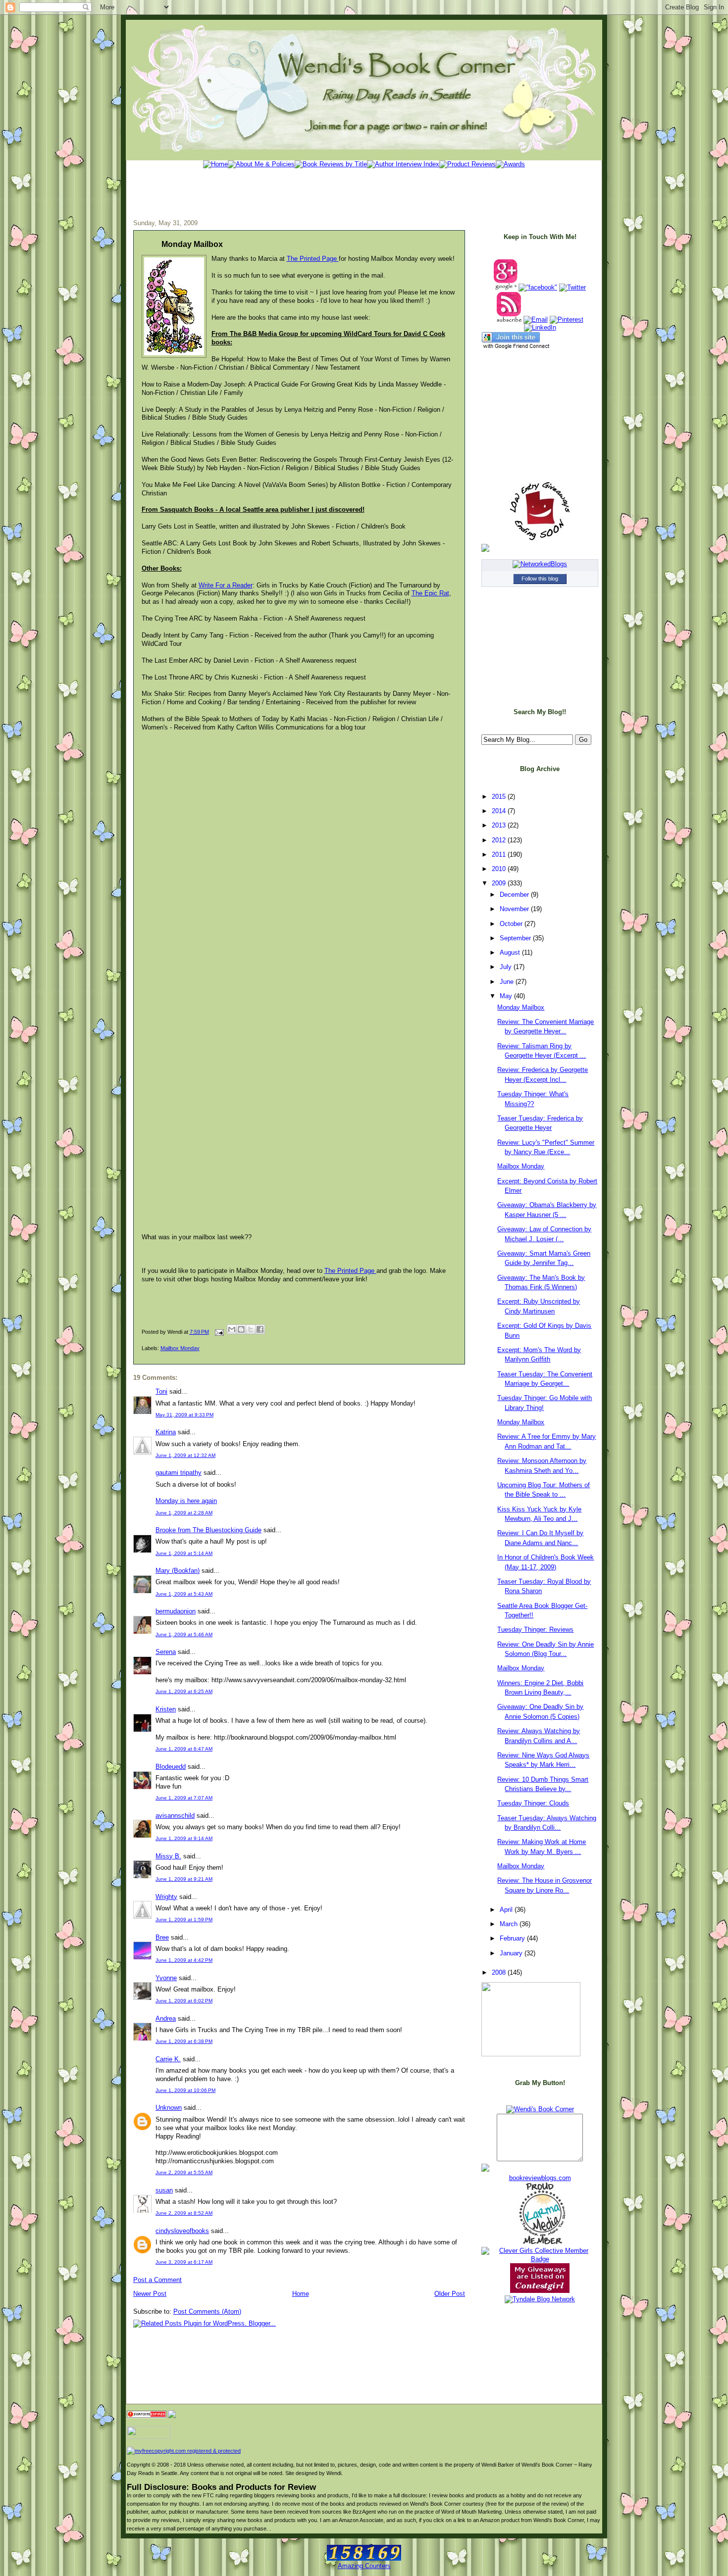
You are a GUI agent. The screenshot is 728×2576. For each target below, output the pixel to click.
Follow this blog (540, 579)
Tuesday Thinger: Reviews (535, 1629)
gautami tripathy (179, 1473)
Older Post (450, 2294)
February (513, 1938)
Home (301, 2294)
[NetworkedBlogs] (540, 564)
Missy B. (168, 1856)
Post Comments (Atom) (207, 2311)
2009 (500, 883)
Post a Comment (157, 2280)
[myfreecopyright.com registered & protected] (184, 2451)
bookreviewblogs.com (540, 2178)
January (512, 1953)
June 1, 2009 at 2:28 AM (184, 1513)
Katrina (166, 1432)
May (507, 996)
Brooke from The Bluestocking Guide (208, 1530)
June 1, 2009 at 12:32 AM (185, 1455)
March (510, 1924)
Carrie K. (168, 2059)
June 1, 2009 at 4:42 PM (184, 1960)
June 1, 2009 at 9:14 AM (184, 1838)
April (507, 1910)
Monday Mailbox (192, 244)
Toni (161, 1391)
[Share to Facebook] (260, 1329)
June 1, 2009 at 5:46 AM (184, 1634)
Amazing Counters (364, 2566)
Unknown (169, 2108)
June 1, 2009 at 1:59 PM (184, 1920)
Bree (162, 1937)
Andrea (166, 2018)
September (516, 938)
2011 (500, 854)
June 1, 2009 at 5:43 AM (184, 1594)
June (508, 982)
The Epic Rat (430, 593)
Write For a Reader (226, 585)
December (515, 895)
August (511, 952)
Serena (166, 1652)
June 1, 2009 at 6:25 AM (184, 1691)
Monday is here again (186, 1501)
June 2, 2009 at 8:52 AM (184, 2213)
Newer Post (150, 2294)
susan (164, 2190)
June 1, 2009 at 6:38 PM (184, 2041)
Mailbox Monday (180, 1348)
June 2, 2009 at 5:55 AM (184, 2172)
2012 (500, 840)
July (507, 967)
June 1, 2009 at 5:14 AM (184, 1553)
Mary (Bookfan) (178, 1571)
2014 (500, 811)
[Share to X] (251, 1329)
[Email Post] (219, 1332)
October (512, 924)
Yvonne (166, 1978)
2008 (500, 1972)
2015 (500, 797)
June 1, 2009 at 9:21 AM (184, 1879)
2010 (500, 869)
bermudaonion (176, 1611)
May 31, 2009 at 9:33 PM (184, 1415)
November (515, 909)
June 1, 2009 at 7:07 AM (184, 1798)
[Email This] (232, 1329)
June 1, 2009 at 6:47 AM (184, 1749)
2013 (500, 825)
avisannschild (175, 1816)
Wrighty (166, 1897)
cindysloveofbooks (182, 2231)
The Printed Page (313, 259)
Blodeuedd (171, 1767)
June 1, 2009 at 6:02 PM (184, 2001)
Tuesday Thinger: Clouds (533, 1803)
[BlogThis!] (241, 1329)
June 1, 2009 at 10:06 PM (185, 2090)
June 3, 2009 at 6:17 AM (184, 2262)
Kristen (166, 1709)
